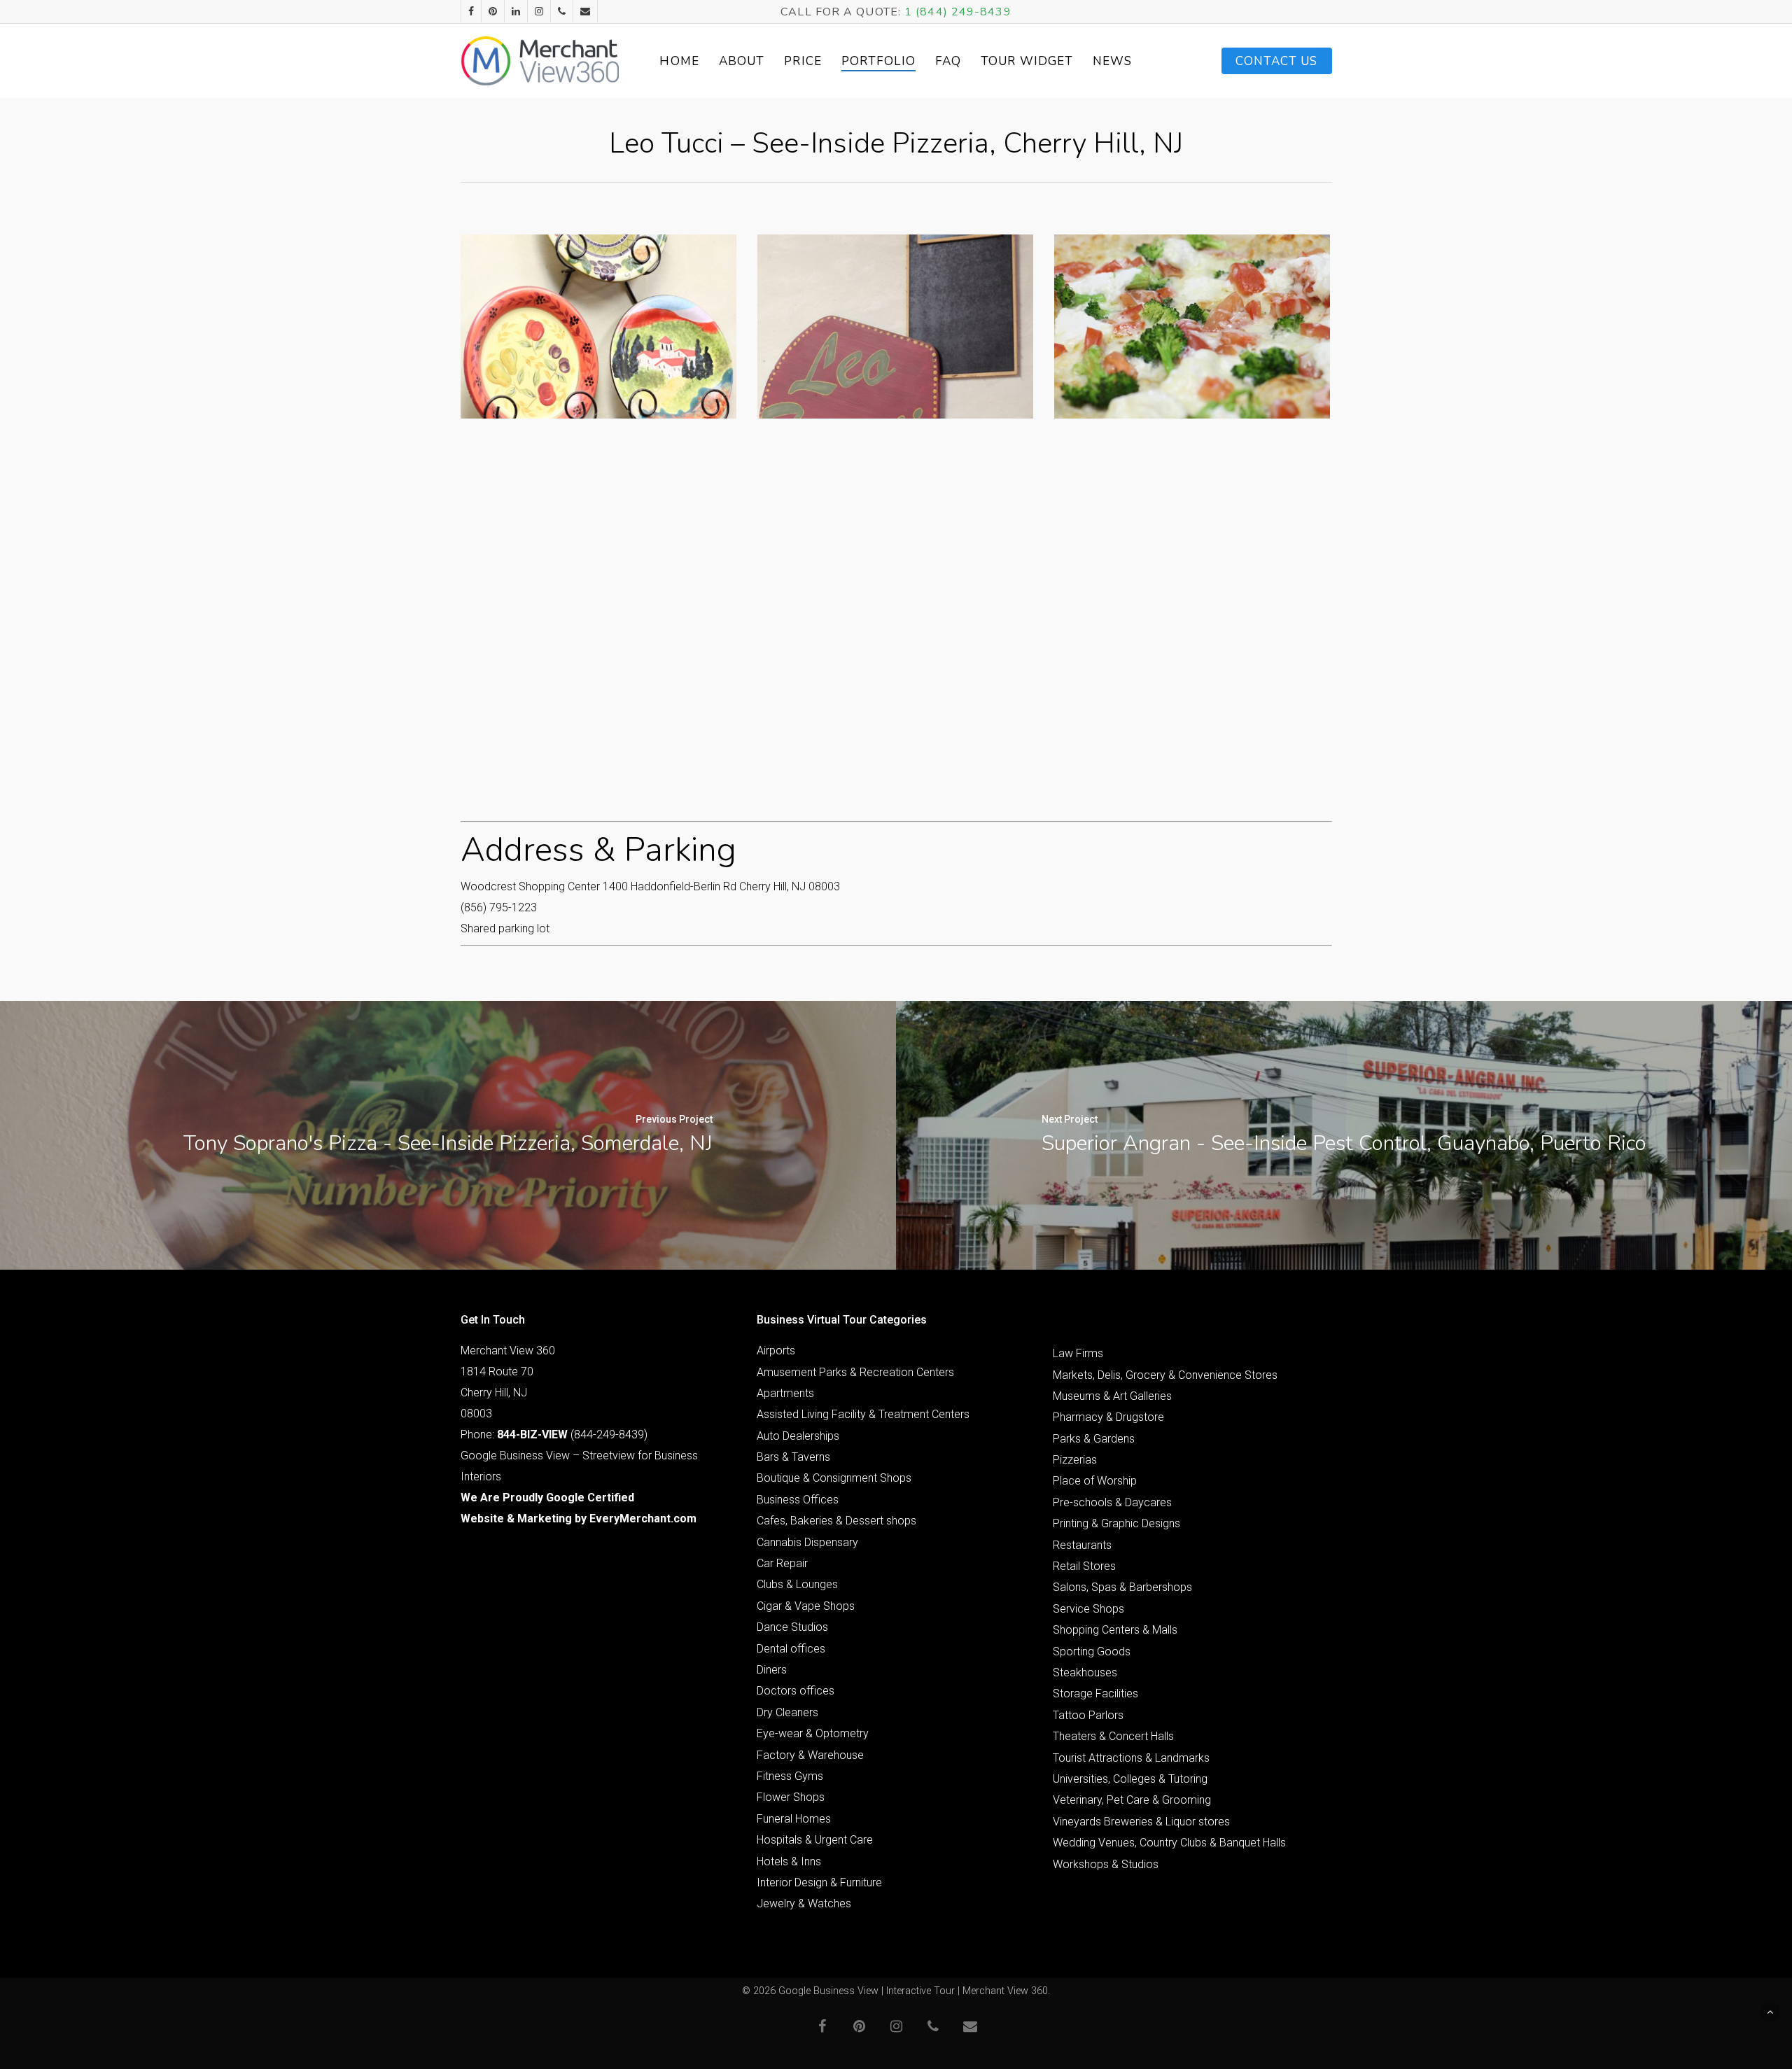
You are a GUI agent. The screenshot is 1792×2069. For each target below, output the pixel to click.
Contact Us (1277, 61)
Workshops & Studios (1106, 1864)
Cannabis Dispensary (807, 1542)
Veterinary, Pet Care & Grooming (1132, 1800)
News (1112, 61)
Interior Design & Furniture (819, 1882)
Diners (772, 1670)
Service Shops (1088, 1609)
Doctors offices (796, 1691)
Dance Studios (792, 1627)
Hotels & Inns (789, 1861)
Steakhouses (1085, 1672)
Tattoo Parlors (1088, 1715)
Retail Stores (1084, 1566)
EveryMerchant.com (643, 1519)
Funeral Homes (794, 1819)
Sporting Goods (1092, 1651)
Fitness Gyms (790, 1776)
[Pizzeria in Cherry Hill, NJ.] (598, 327)
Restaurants (1082, 1545)
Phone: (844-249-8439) (554, 1435)
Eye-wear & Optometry (813, 1733)
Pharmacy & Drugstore (1108, 1417)
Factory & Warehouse (810, 1755)
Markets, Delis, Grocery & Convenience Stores (1165, 1375)
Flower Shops (791, 1797)
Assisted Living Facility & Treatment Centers (863, 1414)
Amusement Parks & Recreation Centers (855, 1372)
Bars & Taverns (793, 1457)
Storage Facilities (1095, 1693)
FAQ (948, 61)
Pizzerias (1075, 1460)
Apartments (785, 1393)
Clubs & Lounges (797, 1584)
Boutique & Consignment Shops (834, 1478)
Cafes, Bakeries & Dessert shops (836, 1521)
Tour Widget (1027, 61)
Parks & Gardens (1094, 1439)
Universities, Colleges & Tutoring (1130, 1779)
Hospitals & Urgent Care (815, 1840)
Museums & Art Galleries (1112, 1396)
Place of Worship (1095, 1481)
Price (803, 61)
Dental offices (791, 1649)
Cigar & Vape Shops (806, 1606)
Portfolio (878, 61)
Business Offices (798, 1500)
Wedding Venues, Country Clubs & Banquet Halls (1169, 1843)
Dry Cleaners (787, 1712)
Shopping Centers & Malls (1115, 1630)
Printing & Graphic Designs (1116, 1523)
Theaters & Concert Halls (1113, 1736)
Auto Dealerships (798, 1436)
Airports (776, 1351)
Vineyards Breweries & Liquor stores (1141, 1822)
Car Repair (782, 1563)
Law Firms (1078, 1353)
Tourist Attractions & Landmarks (1131, 1758)
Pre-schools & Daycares (1112, 1502)
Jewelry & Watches (804, 1903)
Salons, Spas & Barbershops (1122, 1587)
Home (679, 61)
